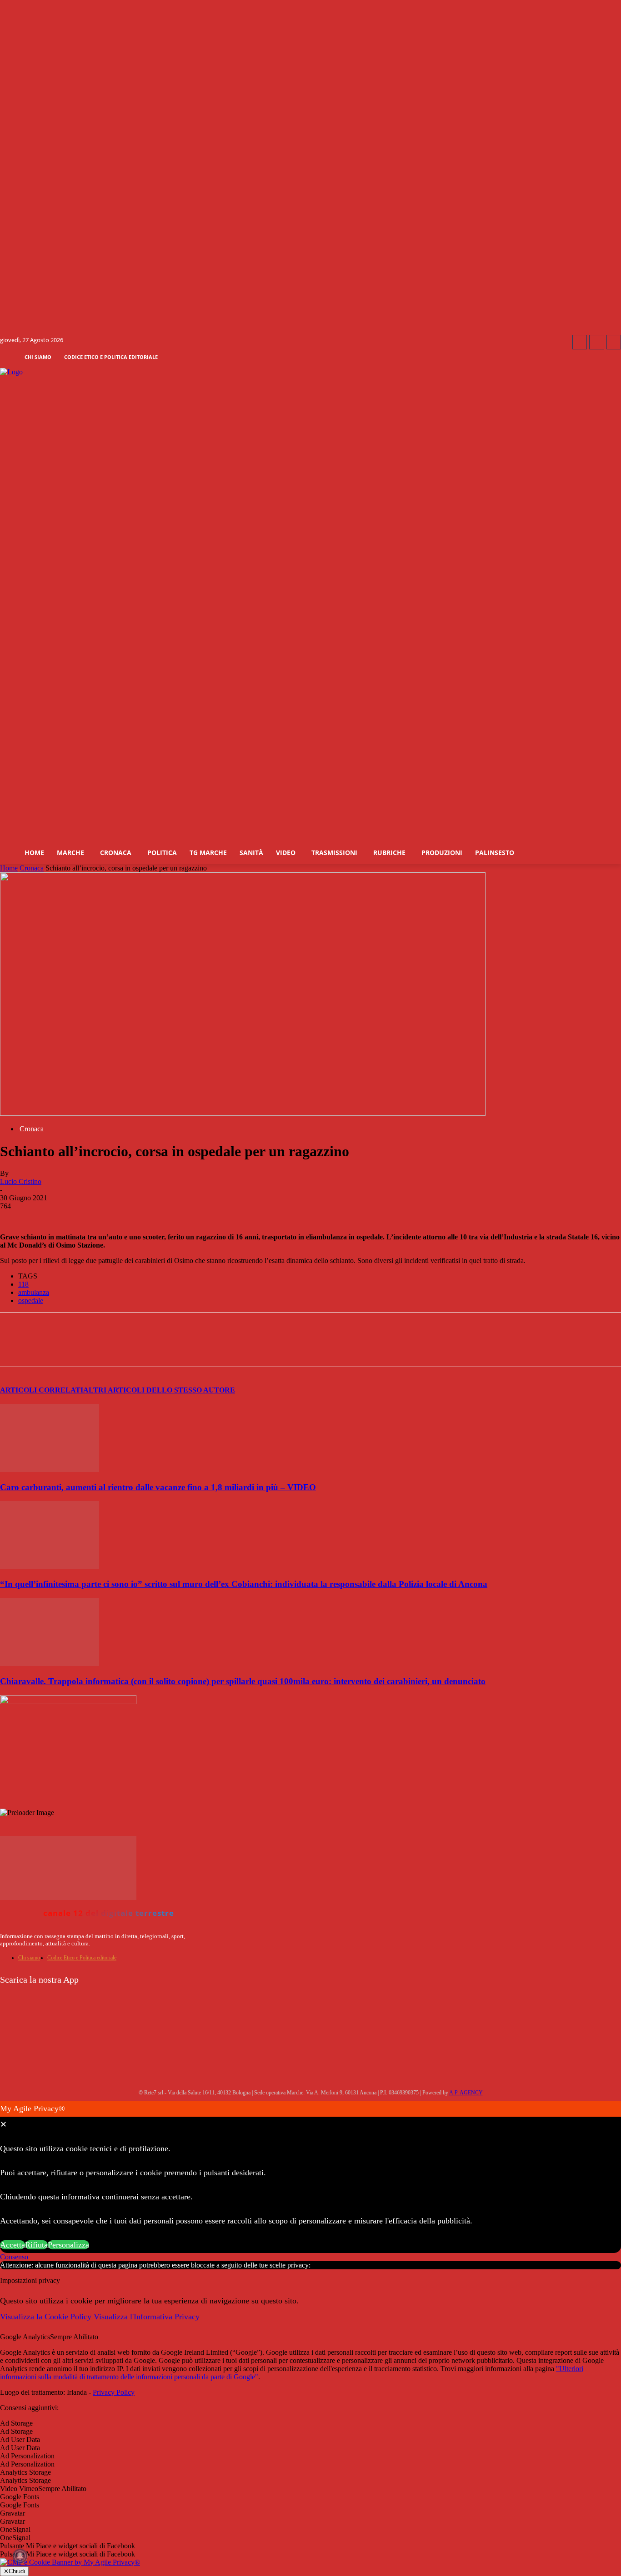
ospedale (31, 1300)
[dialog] (310, 2177)
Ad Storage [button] (16, 2423)
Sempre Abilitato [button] (74, 2337)
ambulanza (34, 1292)
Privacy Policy (114, 2392)
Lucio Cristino (21, 1181)
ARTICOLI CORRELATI (42, 1390)
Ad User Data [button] (20, 2439)
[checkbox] (310, 2432)
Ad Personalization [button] (27, 2456)
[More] (246, 1348)
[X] (115, 1348)
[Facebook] (580, 342)
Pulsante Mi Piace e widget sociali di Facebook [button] (68, 2546)
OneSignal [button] (15, 2529)
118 (23, 1284)
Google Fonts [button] (20, 2497)
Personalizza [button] (68, 2245)
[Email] (213, 1348)
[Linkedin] (180, 1348)
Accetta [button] (13, 2245)
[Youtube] (614, 342)
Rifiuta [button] (36, 2245)
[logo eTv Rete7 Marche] (310, 372)
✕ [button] (3, 2124)
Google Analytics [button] (25, 2337)
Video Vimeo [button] (19, 2489)
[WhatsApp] (147, 1348)
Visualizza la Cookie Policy (46, 2317)
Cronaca (32, 868)
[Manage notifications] (20, 2556)
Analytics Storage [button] (25, 2472)
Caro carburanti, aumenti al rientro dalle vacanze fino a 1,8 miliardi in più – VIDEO (158, 1487)
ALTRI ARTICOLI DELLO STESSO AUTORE (159, 1390)
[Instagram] (596, 342)
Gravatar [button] (13, 2513)
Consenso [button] (14, 2257)
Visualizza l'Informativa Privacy (147, 2317)
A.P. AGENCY (466, 2093)
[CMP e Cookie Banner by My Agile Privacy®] (70, 2562)
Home (9, 868)
